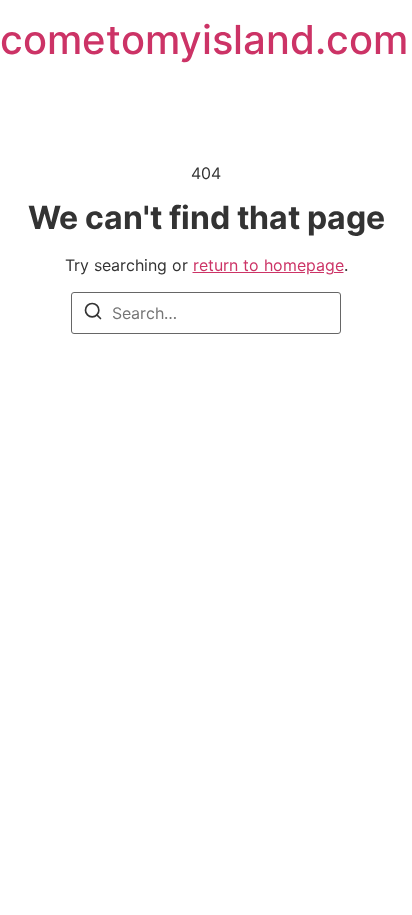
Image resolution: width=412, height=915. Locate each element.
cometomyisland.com (204, 39)
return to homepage (268, 265)
